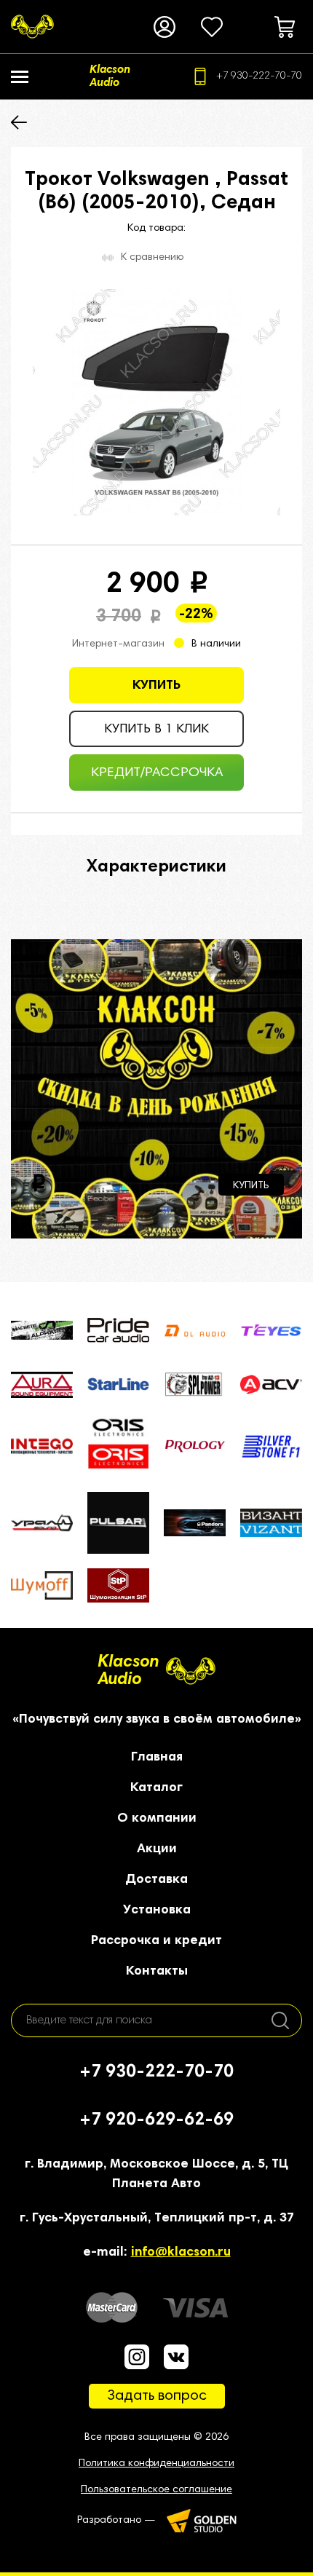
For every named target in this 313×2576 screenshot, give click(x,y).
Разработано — (116, 2521)
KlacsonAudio (128, 1671)
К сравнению (152, 258)
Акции (157, 1849)
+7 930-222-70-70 (259, 76)
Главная (157, 1758)
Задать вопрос (157, 2396)
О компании (157, 1819)
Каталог (156, 1788)
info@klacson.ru (181, 2253)
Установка (157, 1911)
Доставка (156, 1880)
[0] (212, 27)
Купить (156, 686)
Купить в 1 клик (156, 730)
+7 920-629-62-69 (156, 2120)
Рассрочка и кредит (156, 1941)
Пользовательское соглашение (156, 2490)
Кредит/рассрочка (157, 773)
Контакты (157, 1972)
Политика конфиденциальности (156, 2464)
